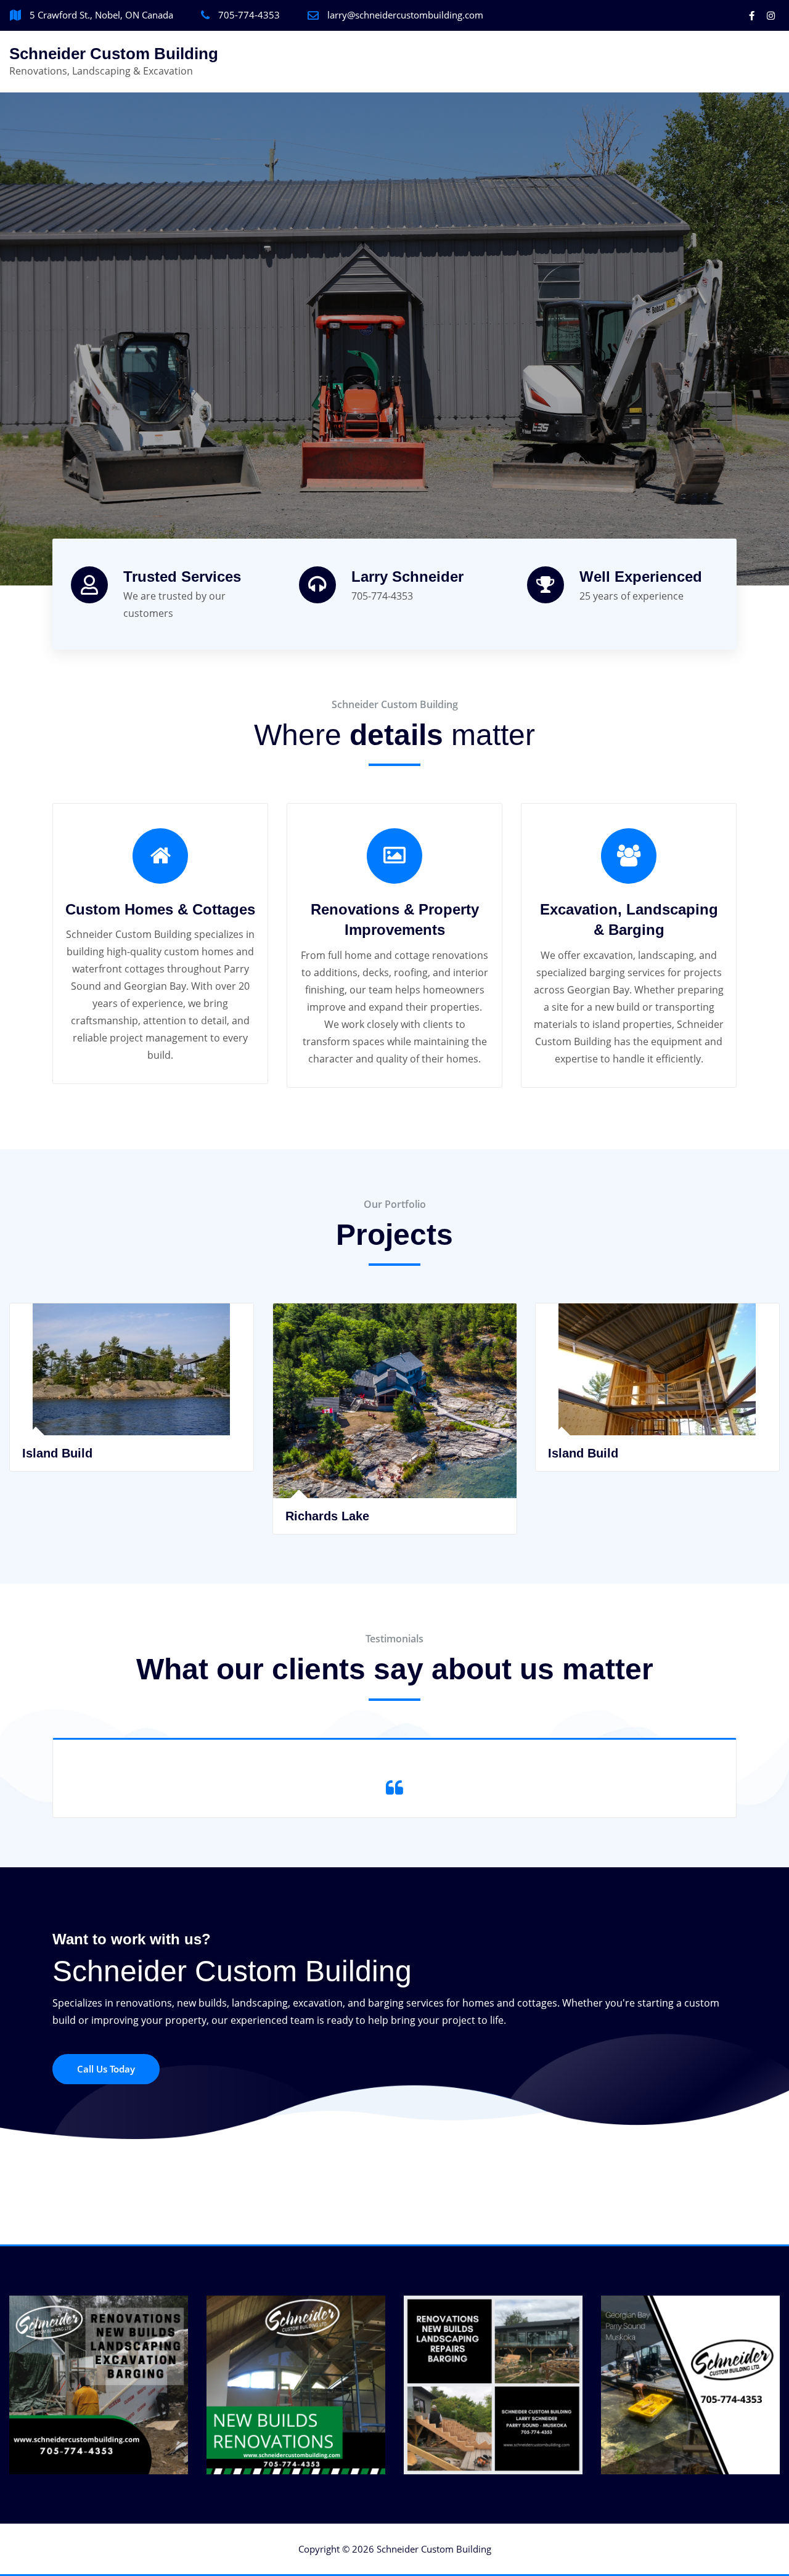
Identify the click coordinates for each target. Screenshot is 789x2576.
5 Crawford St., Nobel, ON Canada (101, 15)
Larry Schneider (407, 577)
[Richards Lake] (132, 1463)
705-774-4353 (249, 15)
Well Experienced (641, 577)
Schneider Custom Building (114, 54)
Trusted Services (182, 577)
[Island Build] (395, 1431)
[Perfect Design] (658, 1431)
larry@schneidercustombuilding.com (405, 15)
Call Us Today (106, 2069)
